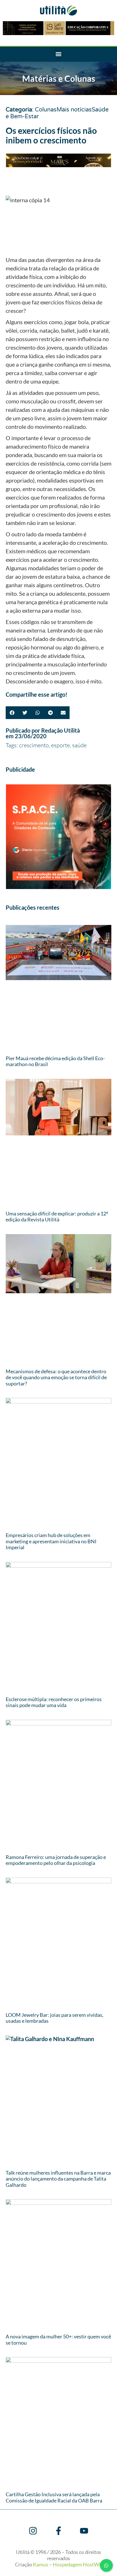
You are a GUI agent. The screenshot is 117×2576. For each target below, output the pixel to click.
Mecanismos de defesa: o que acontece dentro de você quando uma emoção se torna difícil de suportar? (56, 1377)
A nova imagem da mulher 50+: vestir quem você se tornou (58, 2340)
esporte (60, 745)
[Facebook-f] (58, 2531)
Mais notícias (74, 110)
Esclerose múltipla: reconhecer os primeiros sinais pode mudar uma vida (54, 1702)
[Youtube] (84, 2531)
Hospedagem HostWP (78, 2564)
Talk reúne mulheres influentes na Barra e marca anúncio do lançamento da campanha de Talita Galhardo (58, 2179)
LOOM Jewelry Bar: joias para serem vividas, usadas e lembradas (55, 2018)
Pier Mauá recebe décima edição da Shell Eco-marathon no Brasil (55, 1061)
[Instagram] (33, 2531)
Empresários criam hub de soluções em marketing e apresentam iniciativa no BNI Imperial (51, 1541)
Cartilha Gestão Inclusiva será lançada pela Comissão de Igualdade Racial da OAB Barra (54, 2497)
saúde (79, 745)
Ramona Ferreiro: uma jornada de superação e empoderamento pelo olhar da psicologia (56, 1860)
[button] (59, 54)
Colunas (46, 110)
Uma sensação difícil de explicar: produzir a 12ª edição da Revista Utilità (57, 1217)
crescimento (34, 745)
